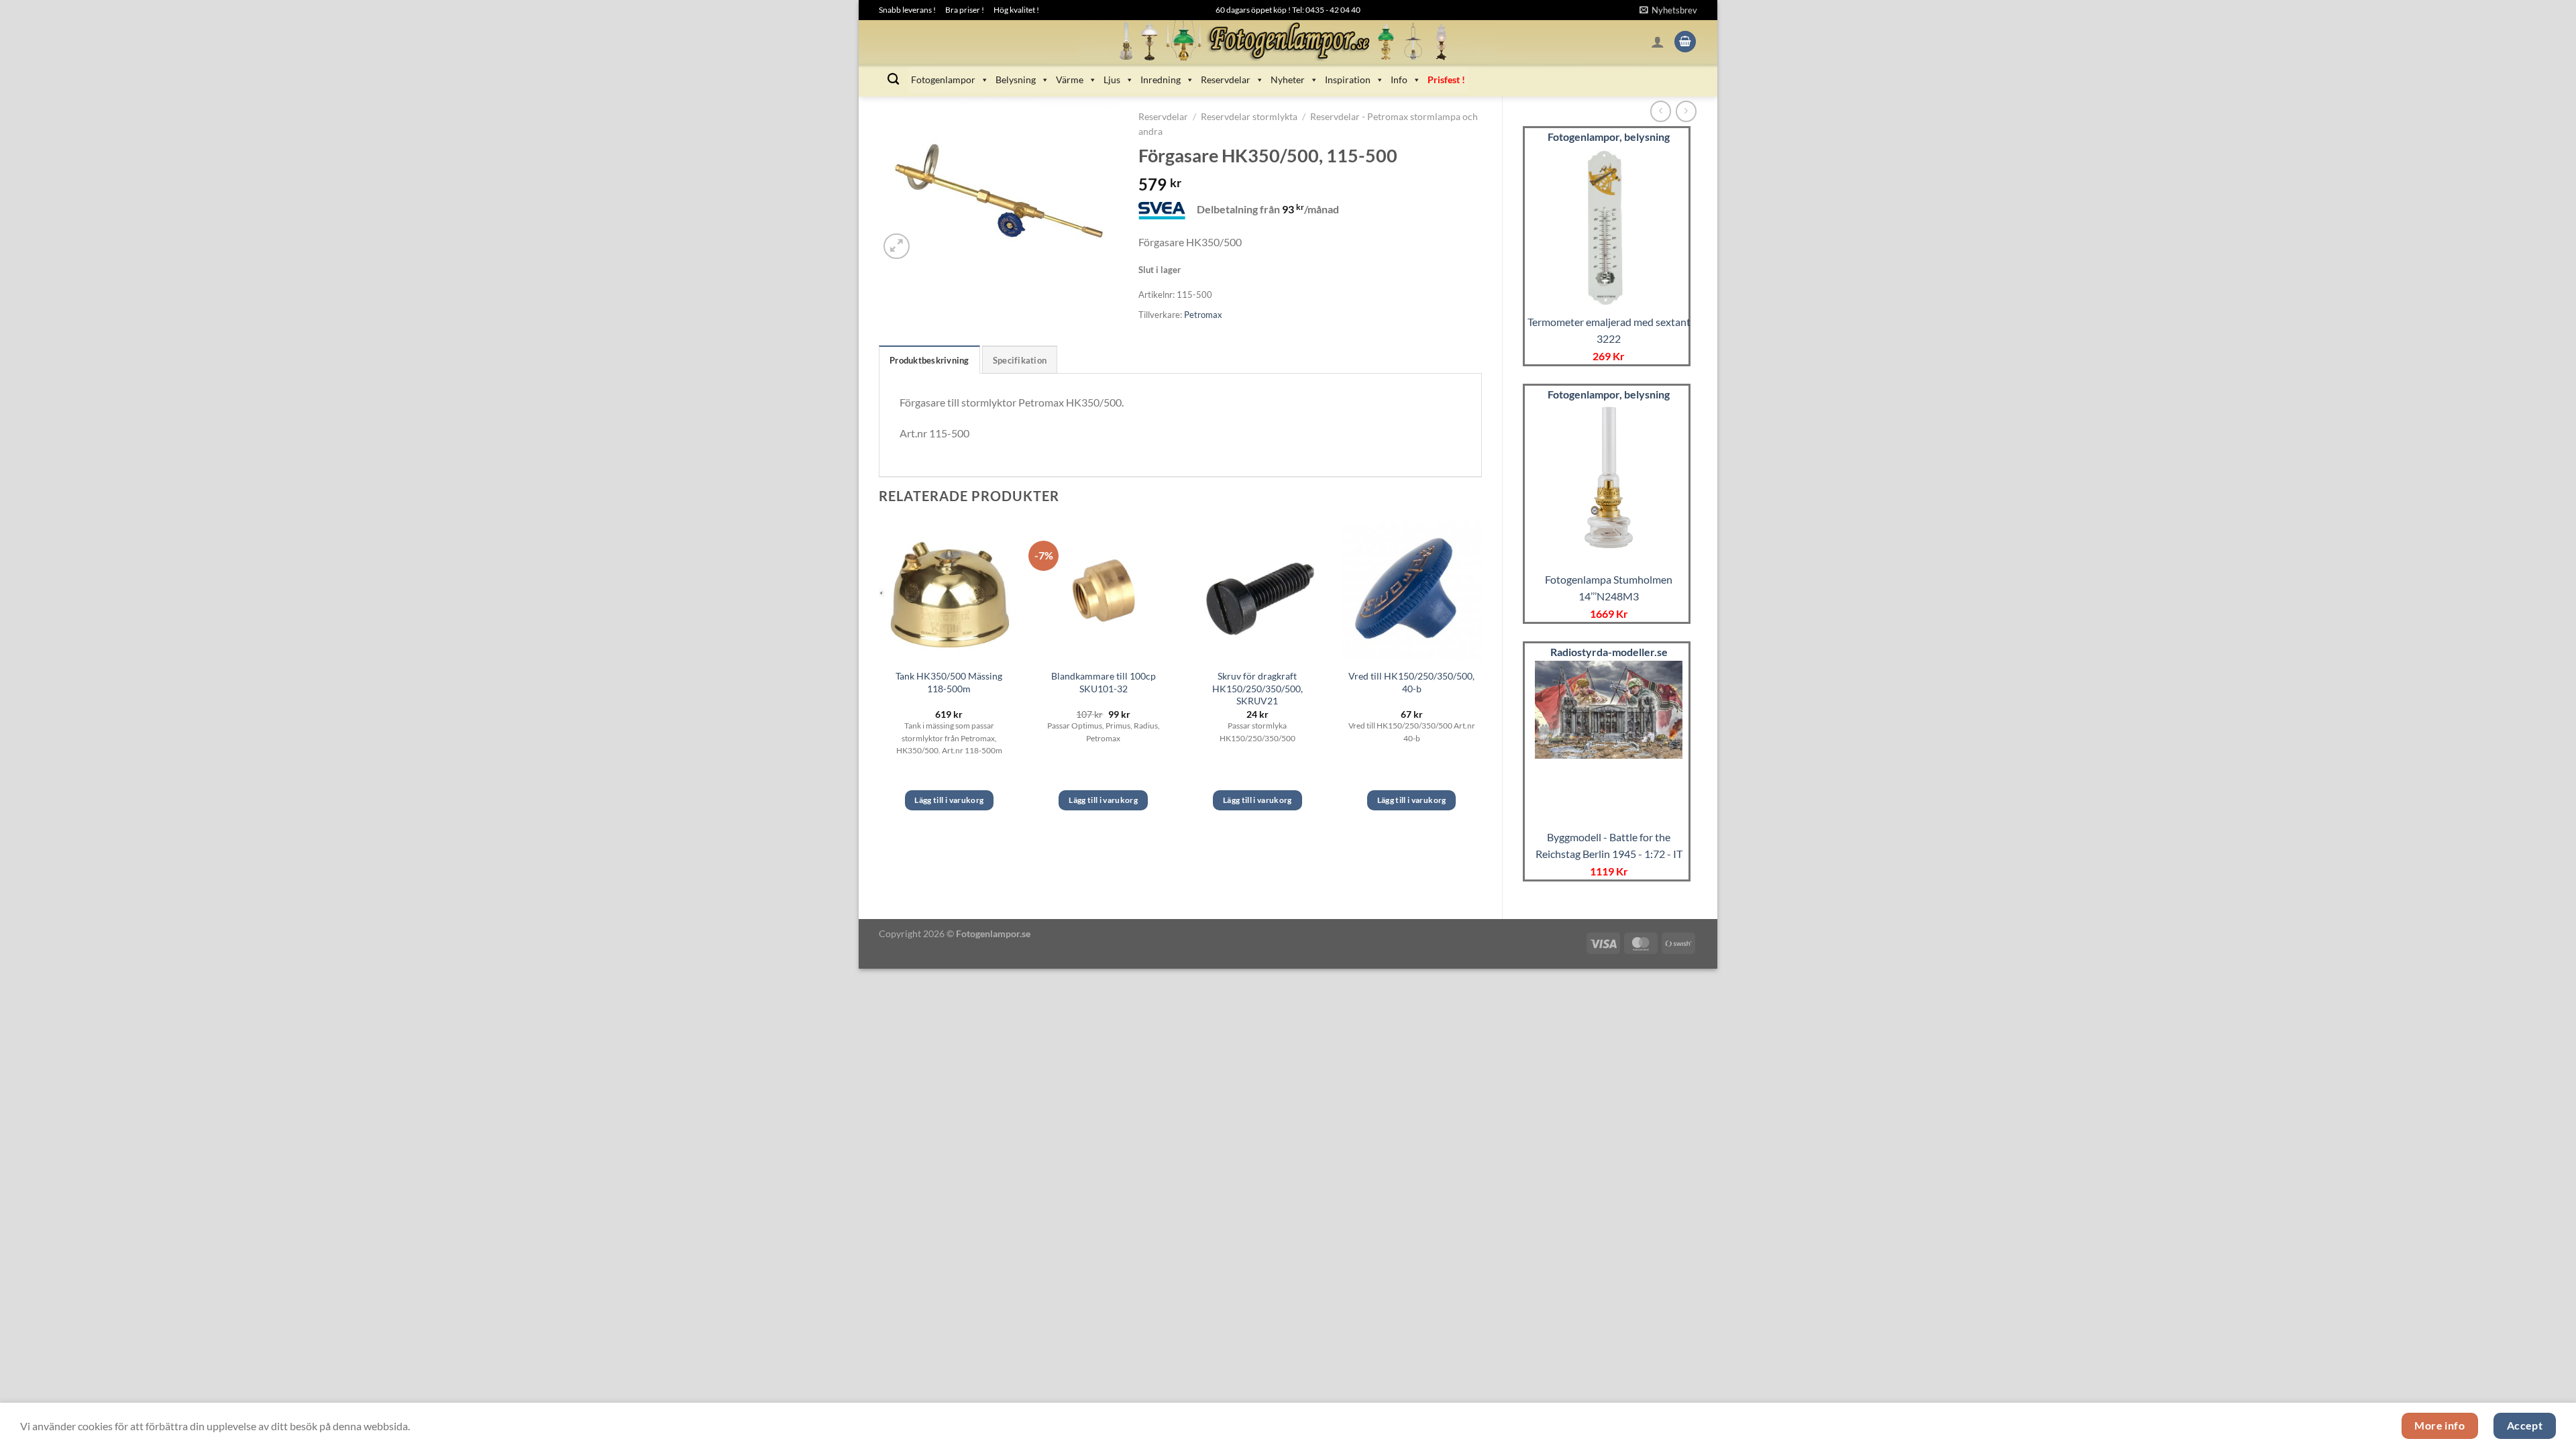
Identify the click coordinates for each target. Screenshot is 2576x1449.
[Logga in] (1658, 42)
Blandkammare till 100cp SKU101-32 (1104, 682)
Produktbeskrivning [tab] (929, 360)
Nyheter (1288, 79)
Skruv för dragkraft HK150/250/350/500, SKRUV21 (1257, 688)
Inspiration (1348, 79)
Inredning (1161, 79)
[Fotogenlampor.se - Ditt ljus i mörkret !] (1288, 42)
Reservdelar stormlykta (1249, 117)
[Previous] (879, 678)
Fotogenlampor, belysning (1609, 137)
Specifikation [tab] (1020, 360)
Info (1399, 79)
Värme (1070, 79)
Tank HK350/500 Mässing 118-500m (949, 682)
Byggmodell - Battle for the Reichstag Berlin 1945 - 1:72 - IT (1609, 846)
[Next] (1481, 678)
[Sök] (893, 79)
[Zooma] (897, 247)
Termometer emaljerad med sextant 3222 (1609, 330)
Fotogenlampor (943, 79)
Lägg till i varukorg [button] (949, 800)
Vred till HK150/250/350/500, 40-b (1411, 682)
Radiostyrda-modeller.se (1609, 652)
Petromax (1203, 315)
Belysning (1016, 79)
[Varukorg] (1685, 42)
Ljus (1112, 79)
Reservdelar (1226, 79)
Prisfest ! (1446, 79)
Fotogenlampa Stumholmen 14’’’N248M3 (1609, 588)
